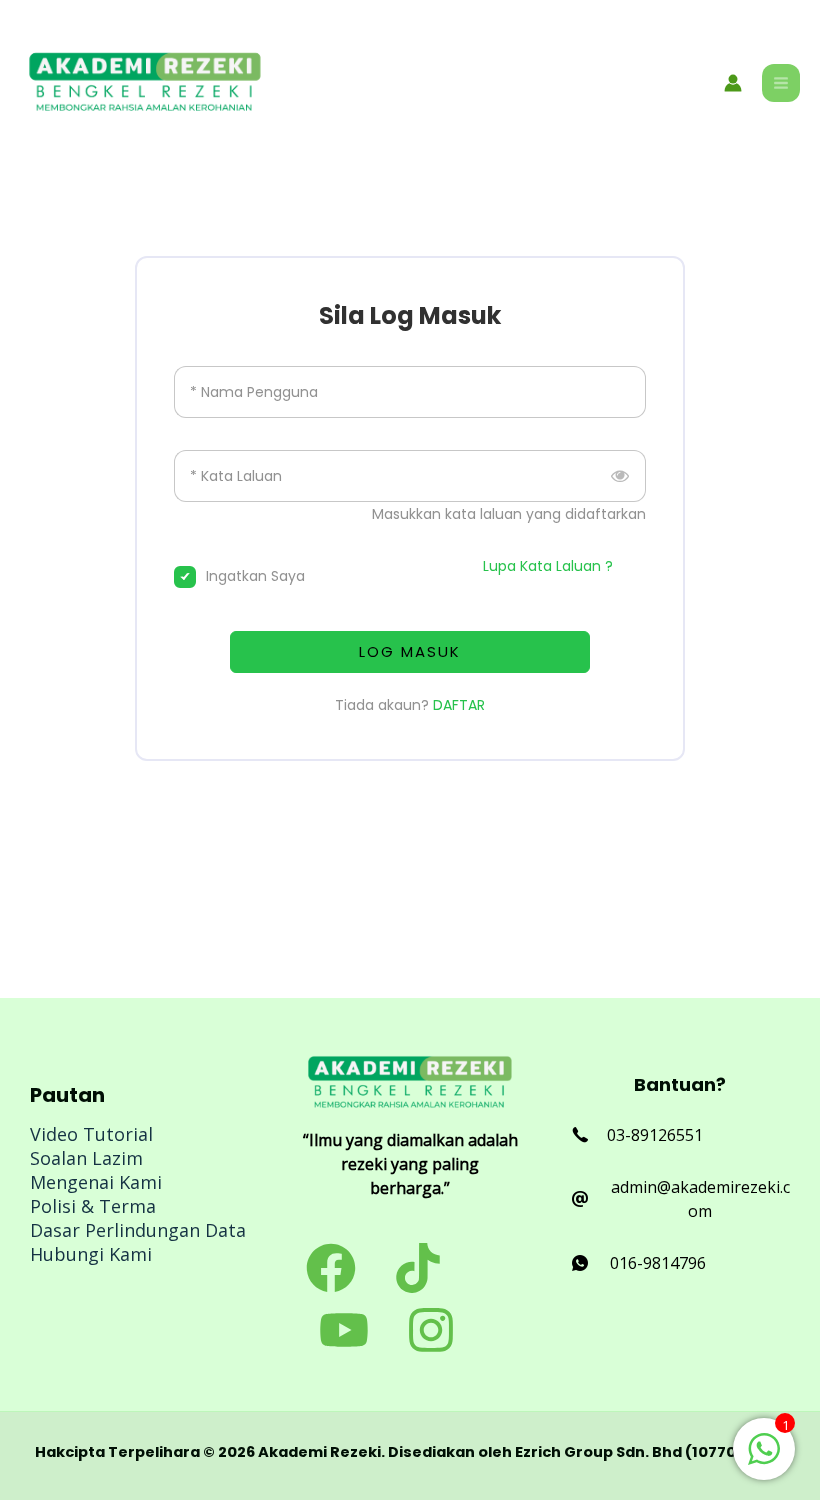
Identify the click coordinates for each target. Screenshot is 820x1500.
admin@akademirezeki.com (700, 1199)
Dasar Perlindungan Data (138, 1230)
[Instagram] (431, 1330)
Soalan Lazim (86, 1158)
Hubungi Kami (91, 1254)
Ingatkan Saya (255, 576)
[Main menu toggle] (781, 83)
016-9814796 (658, 1263)
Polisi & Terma (93, 1206)
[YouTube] (344, 1330)
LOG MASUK (410, 651)
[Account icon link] (733, 83)
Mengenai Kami (96, 1182)
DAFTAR (459, 705)
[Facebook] (331, 1268)
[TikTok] (418, 1268)
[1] (764, 1459)
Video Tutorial (91, 1134)
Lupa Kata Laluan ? (548, 566)
